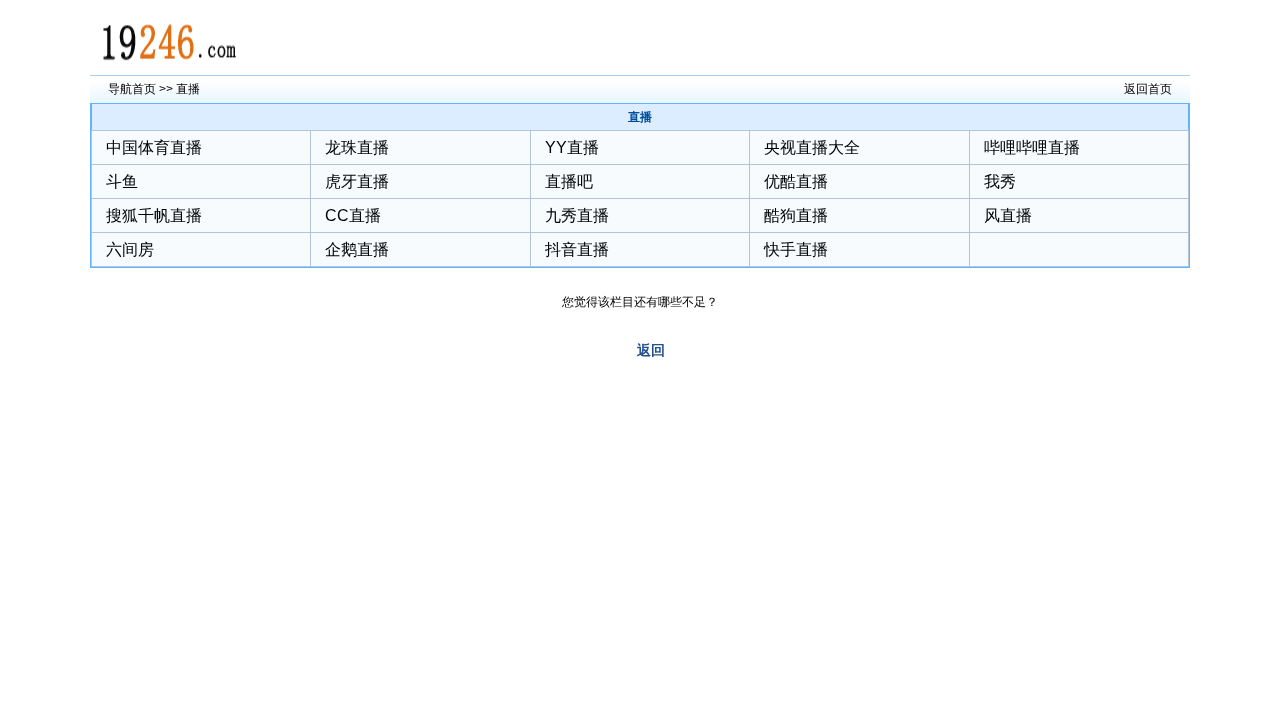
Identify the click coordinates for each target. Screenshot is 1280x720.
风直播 (1008, 215)
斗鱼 (122, 181)
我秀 (1000, 181)
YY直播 (572, 147)
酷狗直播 (796, 215)
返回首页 (1148, 89)
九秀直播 (577, 215)
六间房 (130, 249)
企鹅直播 (357, 249)
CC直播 (353, 215)
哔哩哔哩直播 (1032, 147)
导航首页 (132, 89)
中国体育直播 (154, 147)
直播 (188, 89)
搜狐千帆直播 (154, 215)
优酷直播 (796, 181)
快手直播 (796, 249)
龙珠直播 (357, 147)
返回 (651, 350)
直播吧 (569, 181)
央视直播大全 (812, 147)
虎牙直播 (357, 181)
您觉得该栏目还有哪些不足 (634, 302)
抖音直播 (577, 249)
